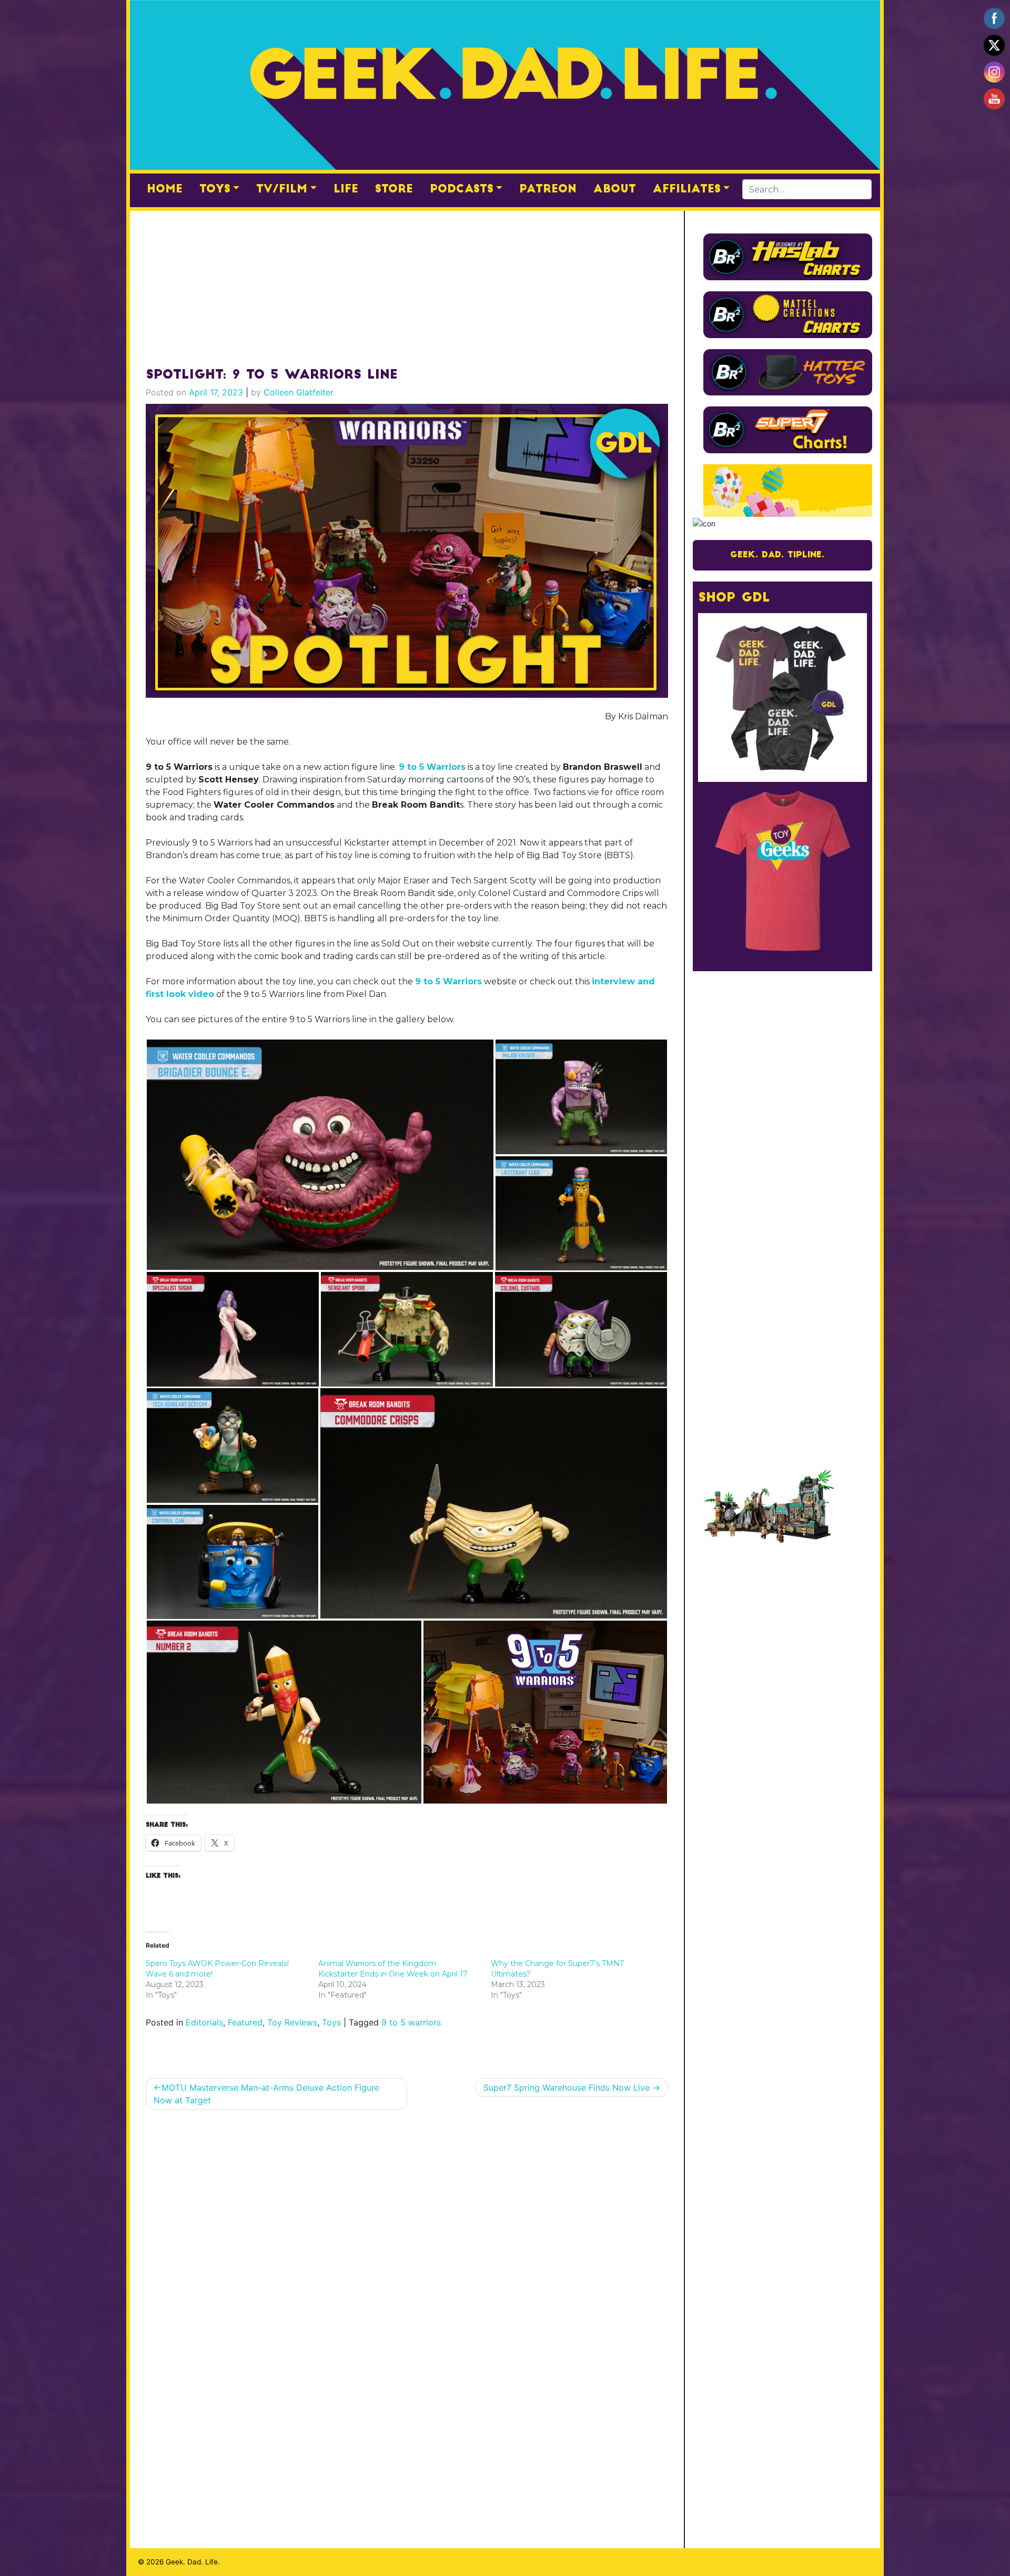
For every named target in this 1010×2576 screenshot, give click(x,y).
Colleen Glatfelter (299, 392)
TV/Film (282, 189)
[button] (320, 1155)
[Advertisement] (407, 284)
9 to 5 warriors (411, 2022)
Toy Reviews (292, 2022)
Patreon (548, 189)
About (615, 189)
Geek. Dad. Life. (193, 2562)
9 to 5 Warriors (432, 767)
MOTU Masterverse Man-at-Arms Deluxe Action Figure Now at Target (266, 2094)
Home (165, 189)
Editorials (204, 2022)
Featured (245, 2022)
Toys (215, 189)
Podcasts (462, 189)
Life (346, 189)
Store (394, 189)
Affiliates (687, 189)
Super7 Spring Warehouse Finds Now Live (567, 2088)
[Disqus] (407, 2254)
